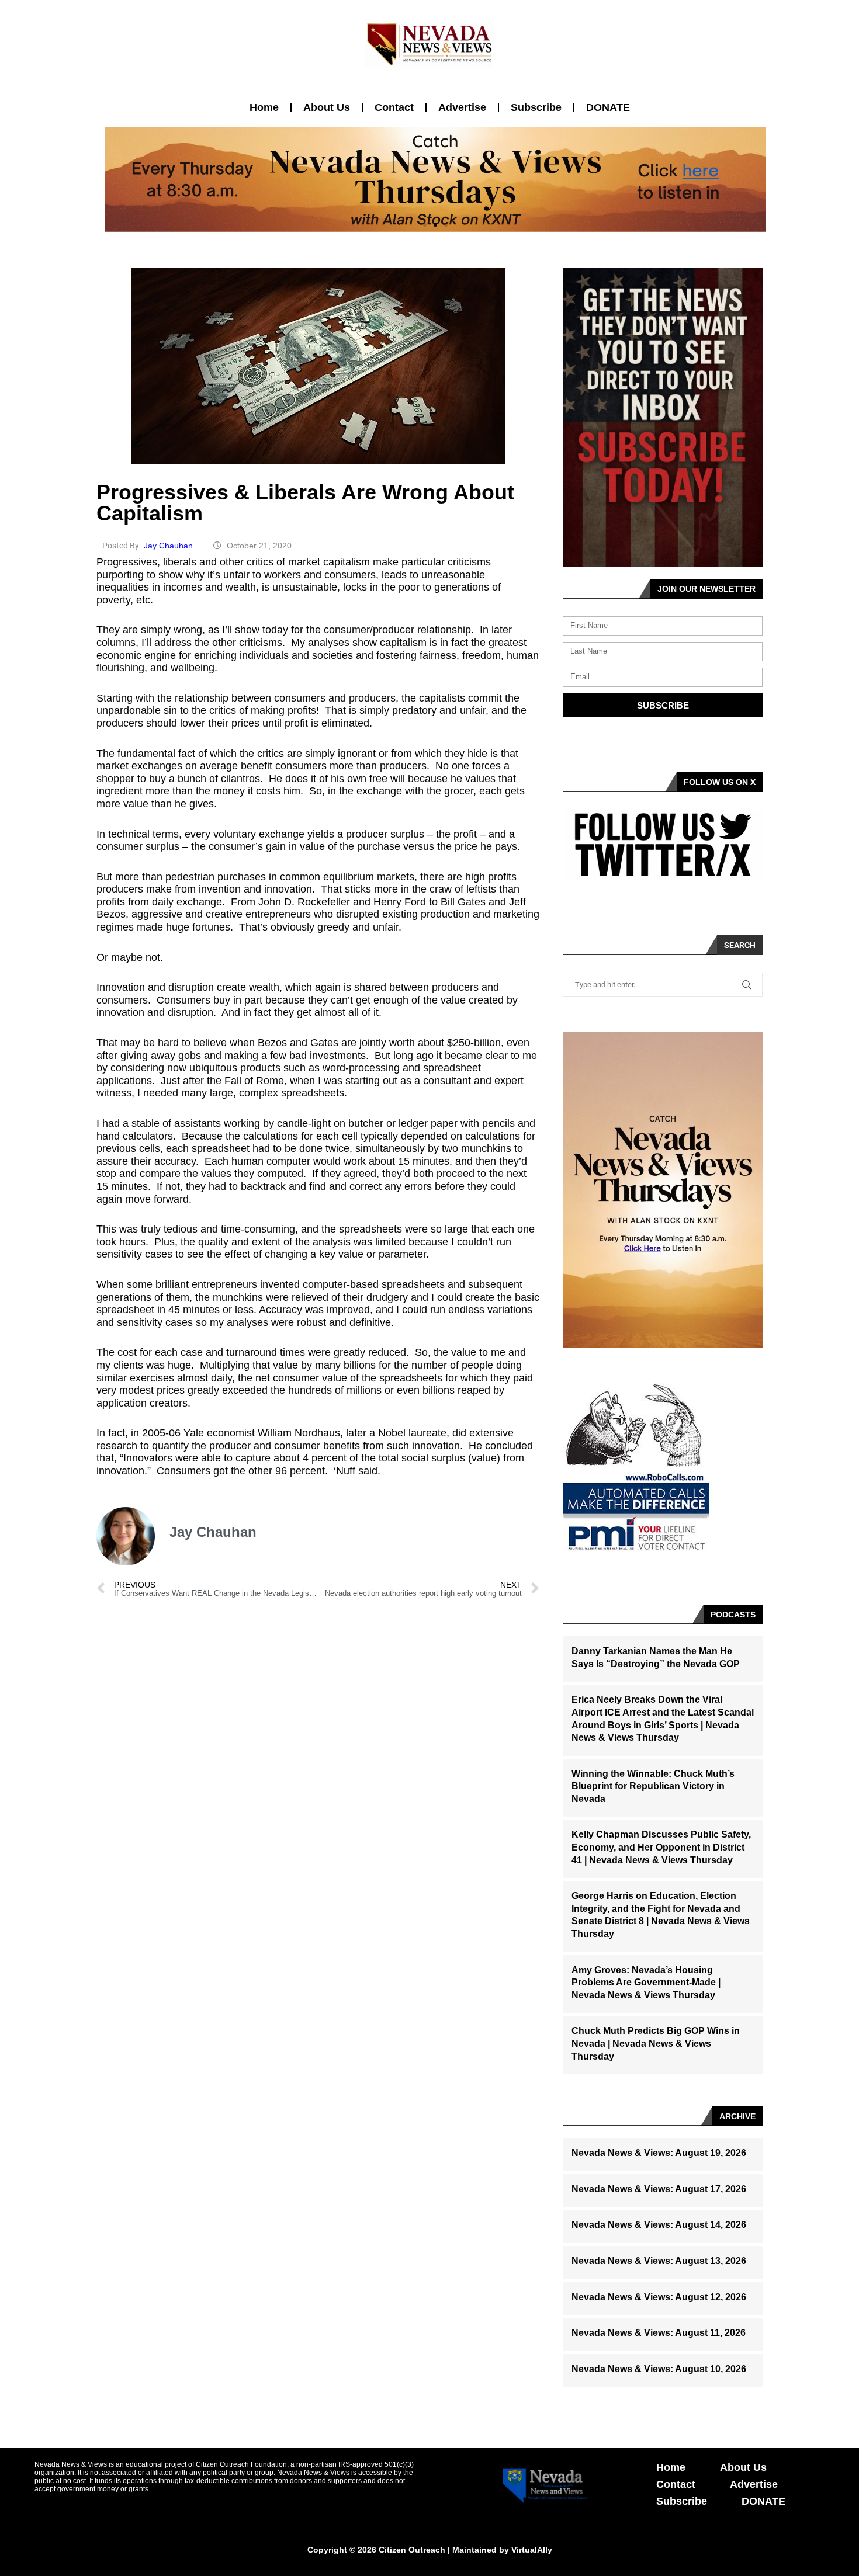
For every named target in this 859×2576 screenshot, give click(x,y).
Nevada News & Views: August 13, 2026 (659, 2261)
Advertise (462, 107)
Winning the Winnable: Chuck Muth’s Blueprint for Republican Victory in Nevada (653, 1786)
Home (264, 107)
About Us (327, 107)
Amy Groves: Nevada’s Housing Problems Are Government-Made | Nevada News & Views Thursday (646, 1983)
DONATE (608, 107)
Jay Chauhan (169, 546)
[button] (425, 225)
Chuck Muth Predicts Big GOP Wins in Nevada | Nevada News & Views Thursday (656, 2043)
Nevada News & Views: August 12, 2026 (659, 2297)
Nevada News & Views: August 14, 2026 (659, 2225)
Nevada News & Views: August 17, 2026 (659, 2189)
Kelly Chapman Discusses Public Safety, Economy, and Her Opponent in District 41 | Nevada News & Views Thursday (661, 1847)
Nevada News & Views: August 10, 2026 (659, 2369)
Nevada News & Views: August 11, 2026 (659, 2333)
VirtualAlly (532, 2550)
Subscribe (536, 107)
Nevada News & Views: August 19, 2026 (659, 2153)
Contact (394, 107)
